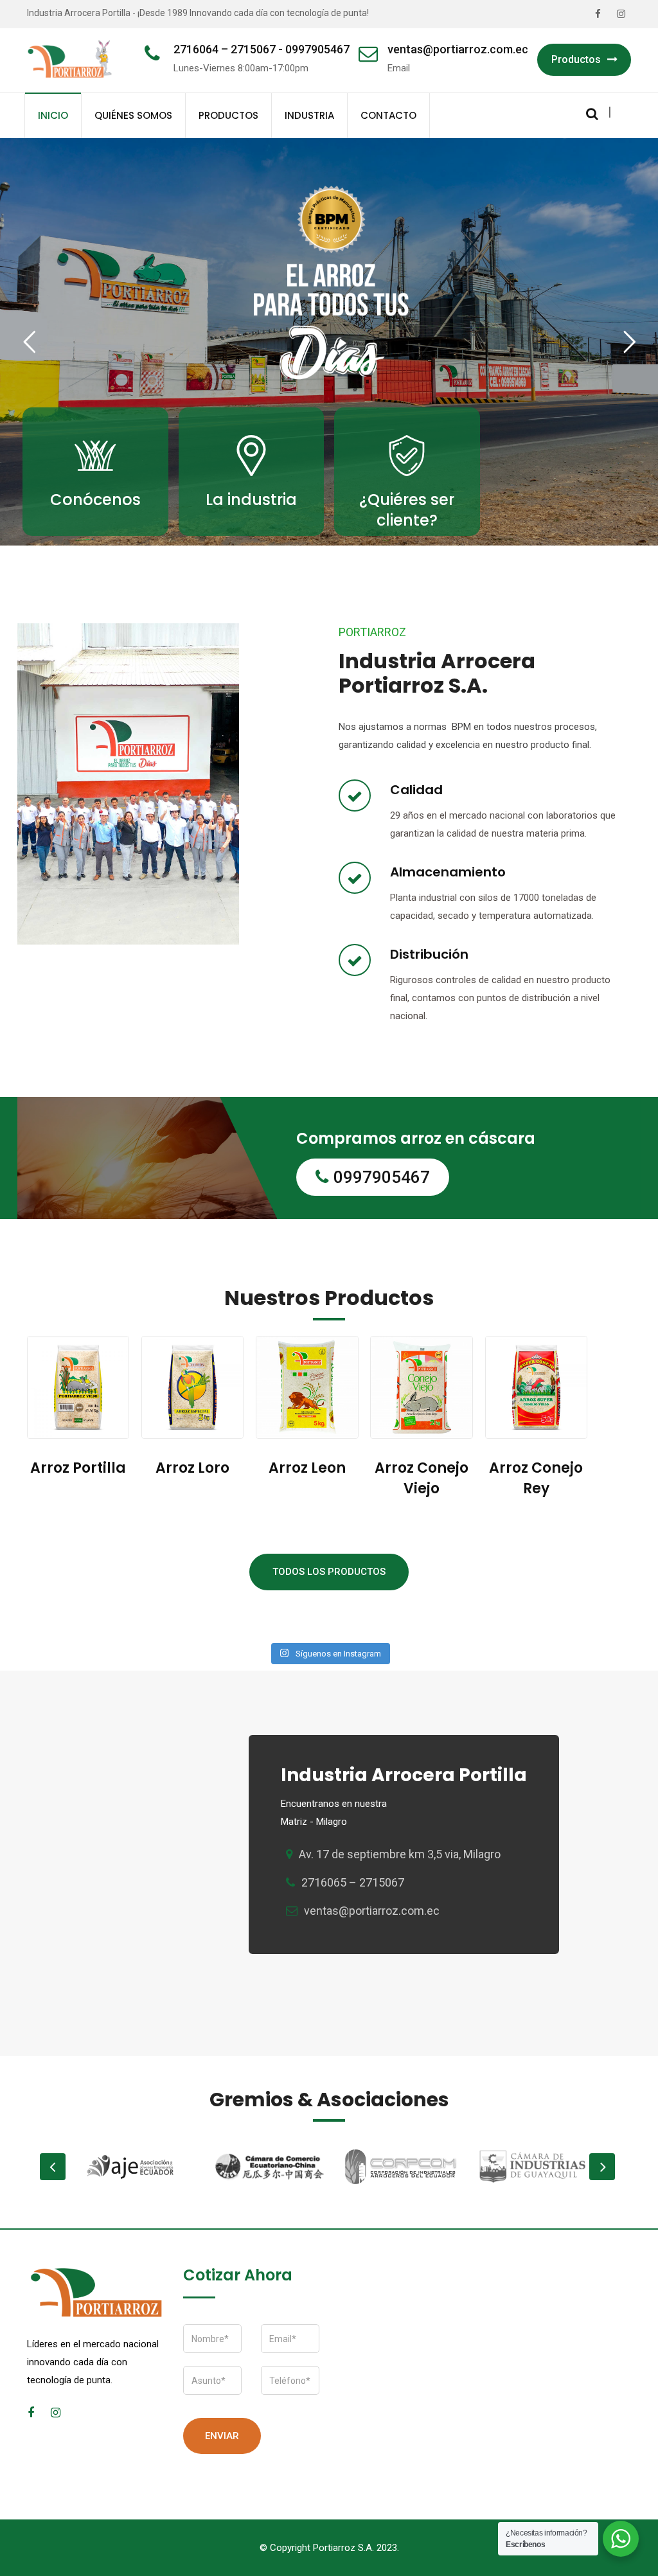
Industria (309, 115)
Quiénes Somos (133, 115)
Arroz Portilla (78, 1468)
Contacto (388, 115)
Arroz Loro (192, 1468)
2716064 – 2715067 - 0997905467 (262, 49)
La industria (251, 500)
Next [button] (602, 2167)
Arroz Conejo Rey (536, 1478)
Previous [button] (53, 2167)
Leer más (95, 534)
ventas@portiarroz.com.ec (458, 49)
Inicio (53, 115)
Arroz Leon (307, 1468)
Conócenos (95, 500)
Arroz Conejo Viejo (422, 1478)
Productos (576, 59)
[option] (138, 2167)
